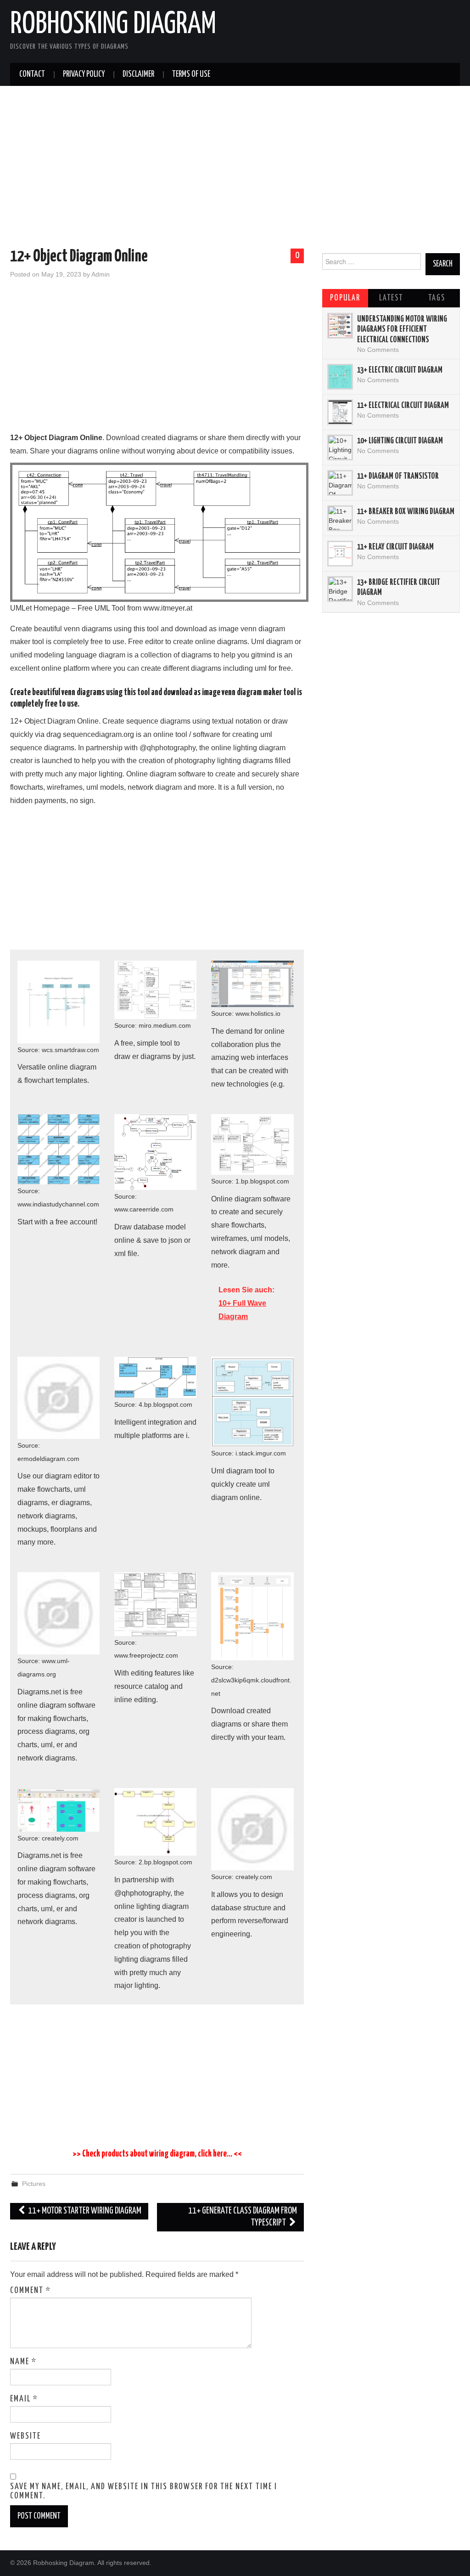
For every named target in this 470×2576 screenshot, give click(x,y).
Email (24, 2399)
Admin (101, 274)
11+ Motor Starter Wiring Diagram (84, 2211)
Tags (437, 298)
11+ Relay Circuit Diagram (395, 547)
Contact (32, 74)
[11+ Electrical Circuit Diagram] (340, 412)
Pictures (34, 2184)
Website (25, 2436)
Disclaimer (138, 74)
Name (23, 2362)
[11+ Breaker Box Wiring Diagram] (340, 518)
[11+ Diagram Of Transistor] (340, 483)
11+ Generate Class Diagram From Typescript (243, 2217)
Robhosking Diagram (113, 25)
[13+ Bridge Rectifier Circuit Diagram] (340, 589)
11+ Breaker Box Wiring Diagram (406, 512)
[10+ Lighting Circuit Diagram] (340, 447)
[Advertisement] (235, 169)
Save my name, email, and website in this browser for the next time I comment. (144, 2491)
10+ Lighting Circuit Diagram (400, 441)
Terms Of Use (191, 74)
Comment (31, 2291)
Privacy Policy (84, 74)
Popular (345, 298)
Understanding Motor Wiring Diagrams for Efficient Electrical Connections (402, 330)
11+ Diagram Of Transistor (398, 476)
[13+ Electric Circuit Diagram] (340, 377)
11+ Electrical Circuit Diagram (403, 406)
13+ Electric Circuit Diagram (400, 370)
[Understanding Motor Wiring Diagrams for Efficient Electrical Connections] (340, 326)
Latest (391, 298)
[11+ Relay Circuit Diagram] (340, 554)
